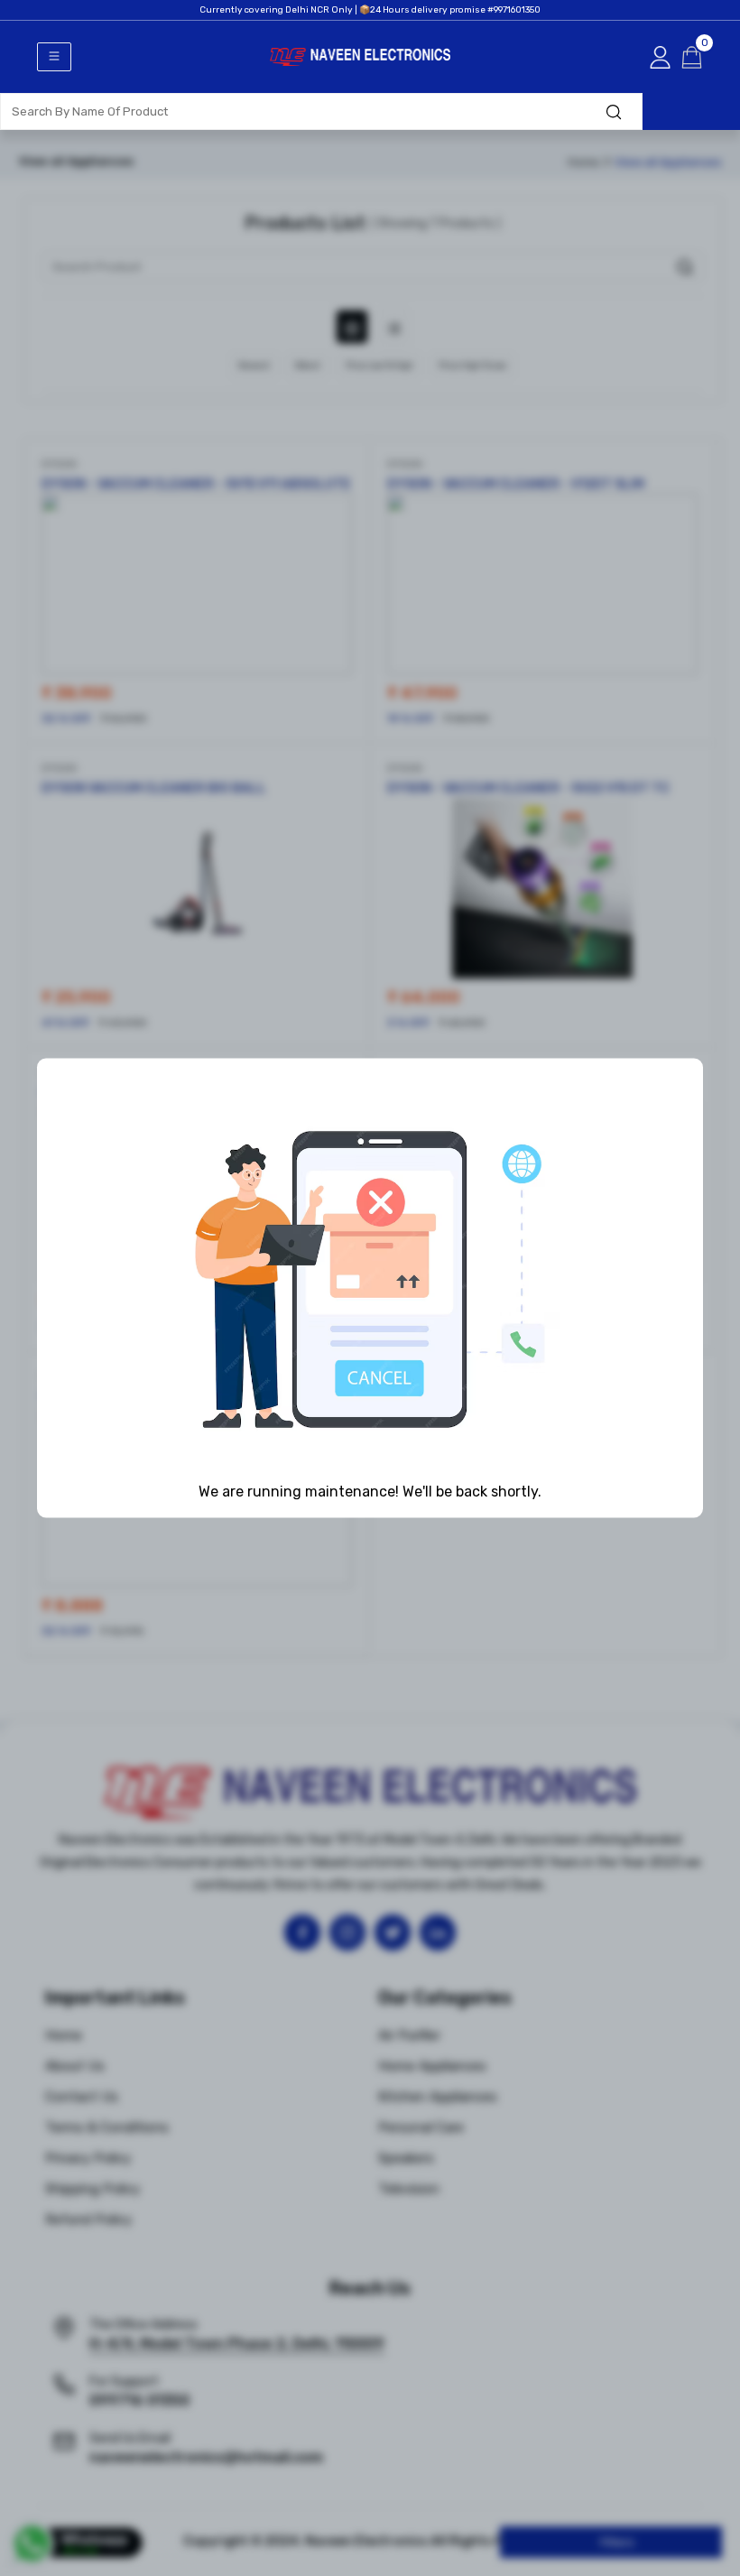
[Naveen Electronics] (360, 88)
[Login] (660, 57)
